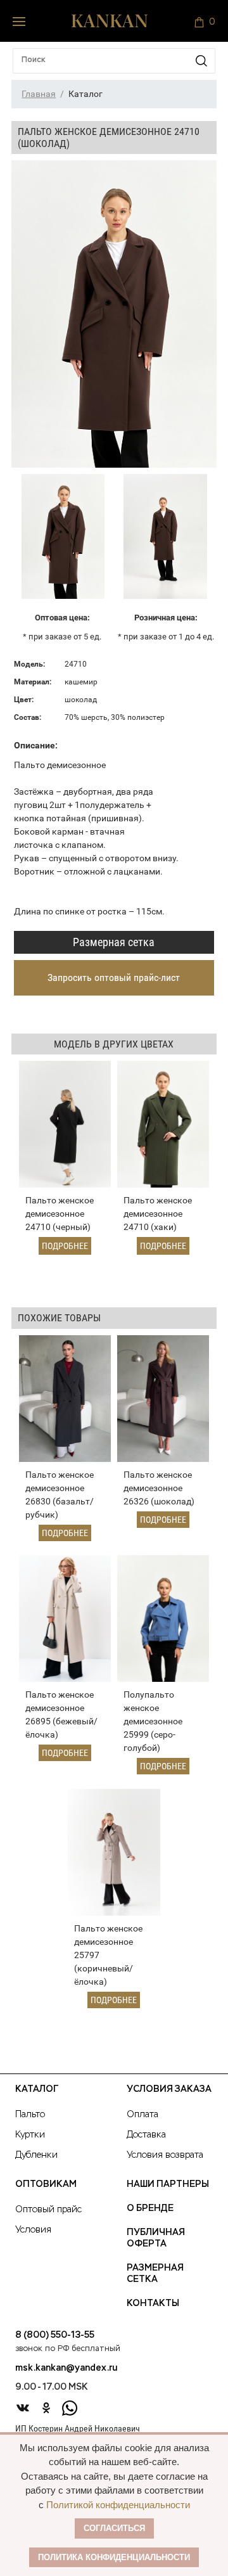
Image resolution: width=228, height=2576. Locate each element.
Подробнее (65, 1246)
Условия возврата (165, 2155)
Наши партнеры (168, 2184)
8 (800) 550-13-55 (55, 2335)
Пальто (30, 2115)
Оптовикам (46, 2184)
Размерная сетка (114, 942)
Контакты (153, 2304)
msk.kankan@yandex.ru (66, 2368)
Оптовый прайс (48, 2210)
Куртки (30, 2135)
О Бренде (150, 2208)
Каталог (37, 2089)
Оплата (142, 2115)
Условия (33, 2230)
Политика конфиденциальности (114, 2557)
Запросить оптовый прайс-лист (114, 977)
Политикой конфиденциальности (118, 2505)
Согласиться (114, 2528)
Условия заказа (169, 2089)
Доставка (146, 2135)
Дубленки (36, 2155)
